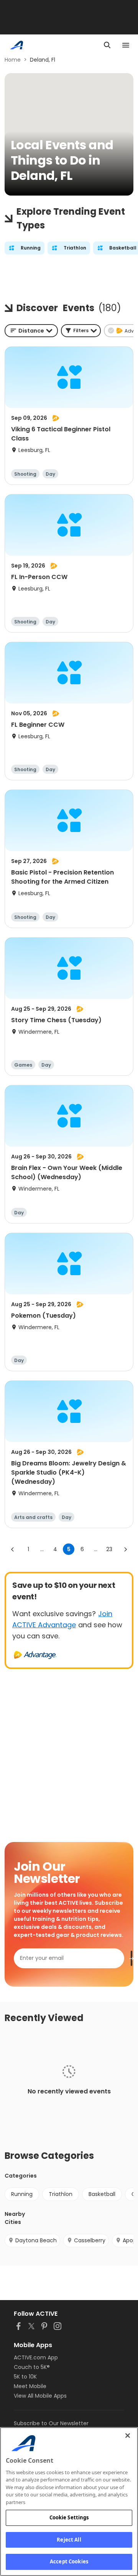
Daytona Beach (36, 2240)
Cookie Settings (69, 2517)
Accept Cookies (69, 2561)
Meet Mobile (30, 2386)
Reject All (69, 2540)
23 (109, 1549)
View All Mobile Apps (40, 2396)
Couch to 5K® (32, 2367)
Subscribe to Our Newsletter (51, 2423)
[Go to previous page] (13, 1549)
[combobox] (31, 331)
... (42, 1549)
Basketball (102, 2194)
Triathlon (61, 2194)
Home (13, 60)
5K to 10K (25, 2377)
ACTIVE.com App (36, 2357)
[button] (81, 331)
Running (22, 2194)
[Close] (128, 2436)
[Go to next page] (125, 1549)
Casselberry (90, 2240)
